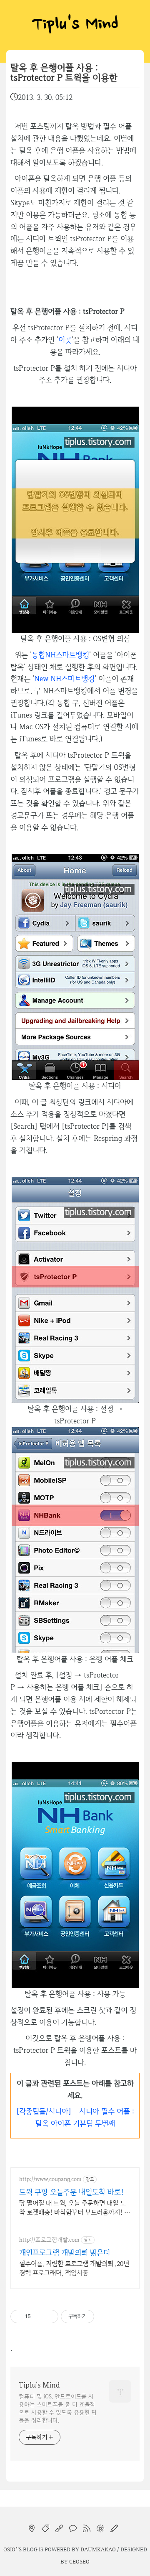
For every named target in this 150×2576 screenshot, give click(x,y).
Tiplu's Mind (75, 25)
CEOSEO (79, 2561)
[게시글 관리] (49, 2316)
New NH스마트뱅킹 (64, 678)
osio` (10, 2549)
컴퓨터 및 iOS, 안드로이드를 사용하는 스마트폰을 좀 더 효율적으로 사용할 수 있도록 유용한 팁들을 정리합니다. (58, 2408)
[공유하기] (39, 2316)
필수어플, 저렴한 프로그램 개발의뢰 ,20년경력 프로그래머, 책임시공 (74, 2268)
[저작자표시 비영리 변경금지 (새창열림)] (105, 2316)
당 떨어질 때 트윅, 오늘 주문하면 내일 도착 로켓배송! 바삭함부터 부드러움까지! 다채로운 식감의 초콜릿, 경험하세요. (75, 2208)
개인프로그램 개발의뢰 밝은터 (65, 2252)
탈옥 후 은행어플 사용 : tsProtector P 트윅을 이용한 (64, 73)
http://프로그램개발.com (49, 2240)
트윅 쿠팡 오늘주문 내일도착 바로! (71, 2192)
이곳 (65, 340)
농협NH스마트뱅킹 (60, 655)
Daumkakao (98, 2549)
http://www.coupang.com (50, 2179)
